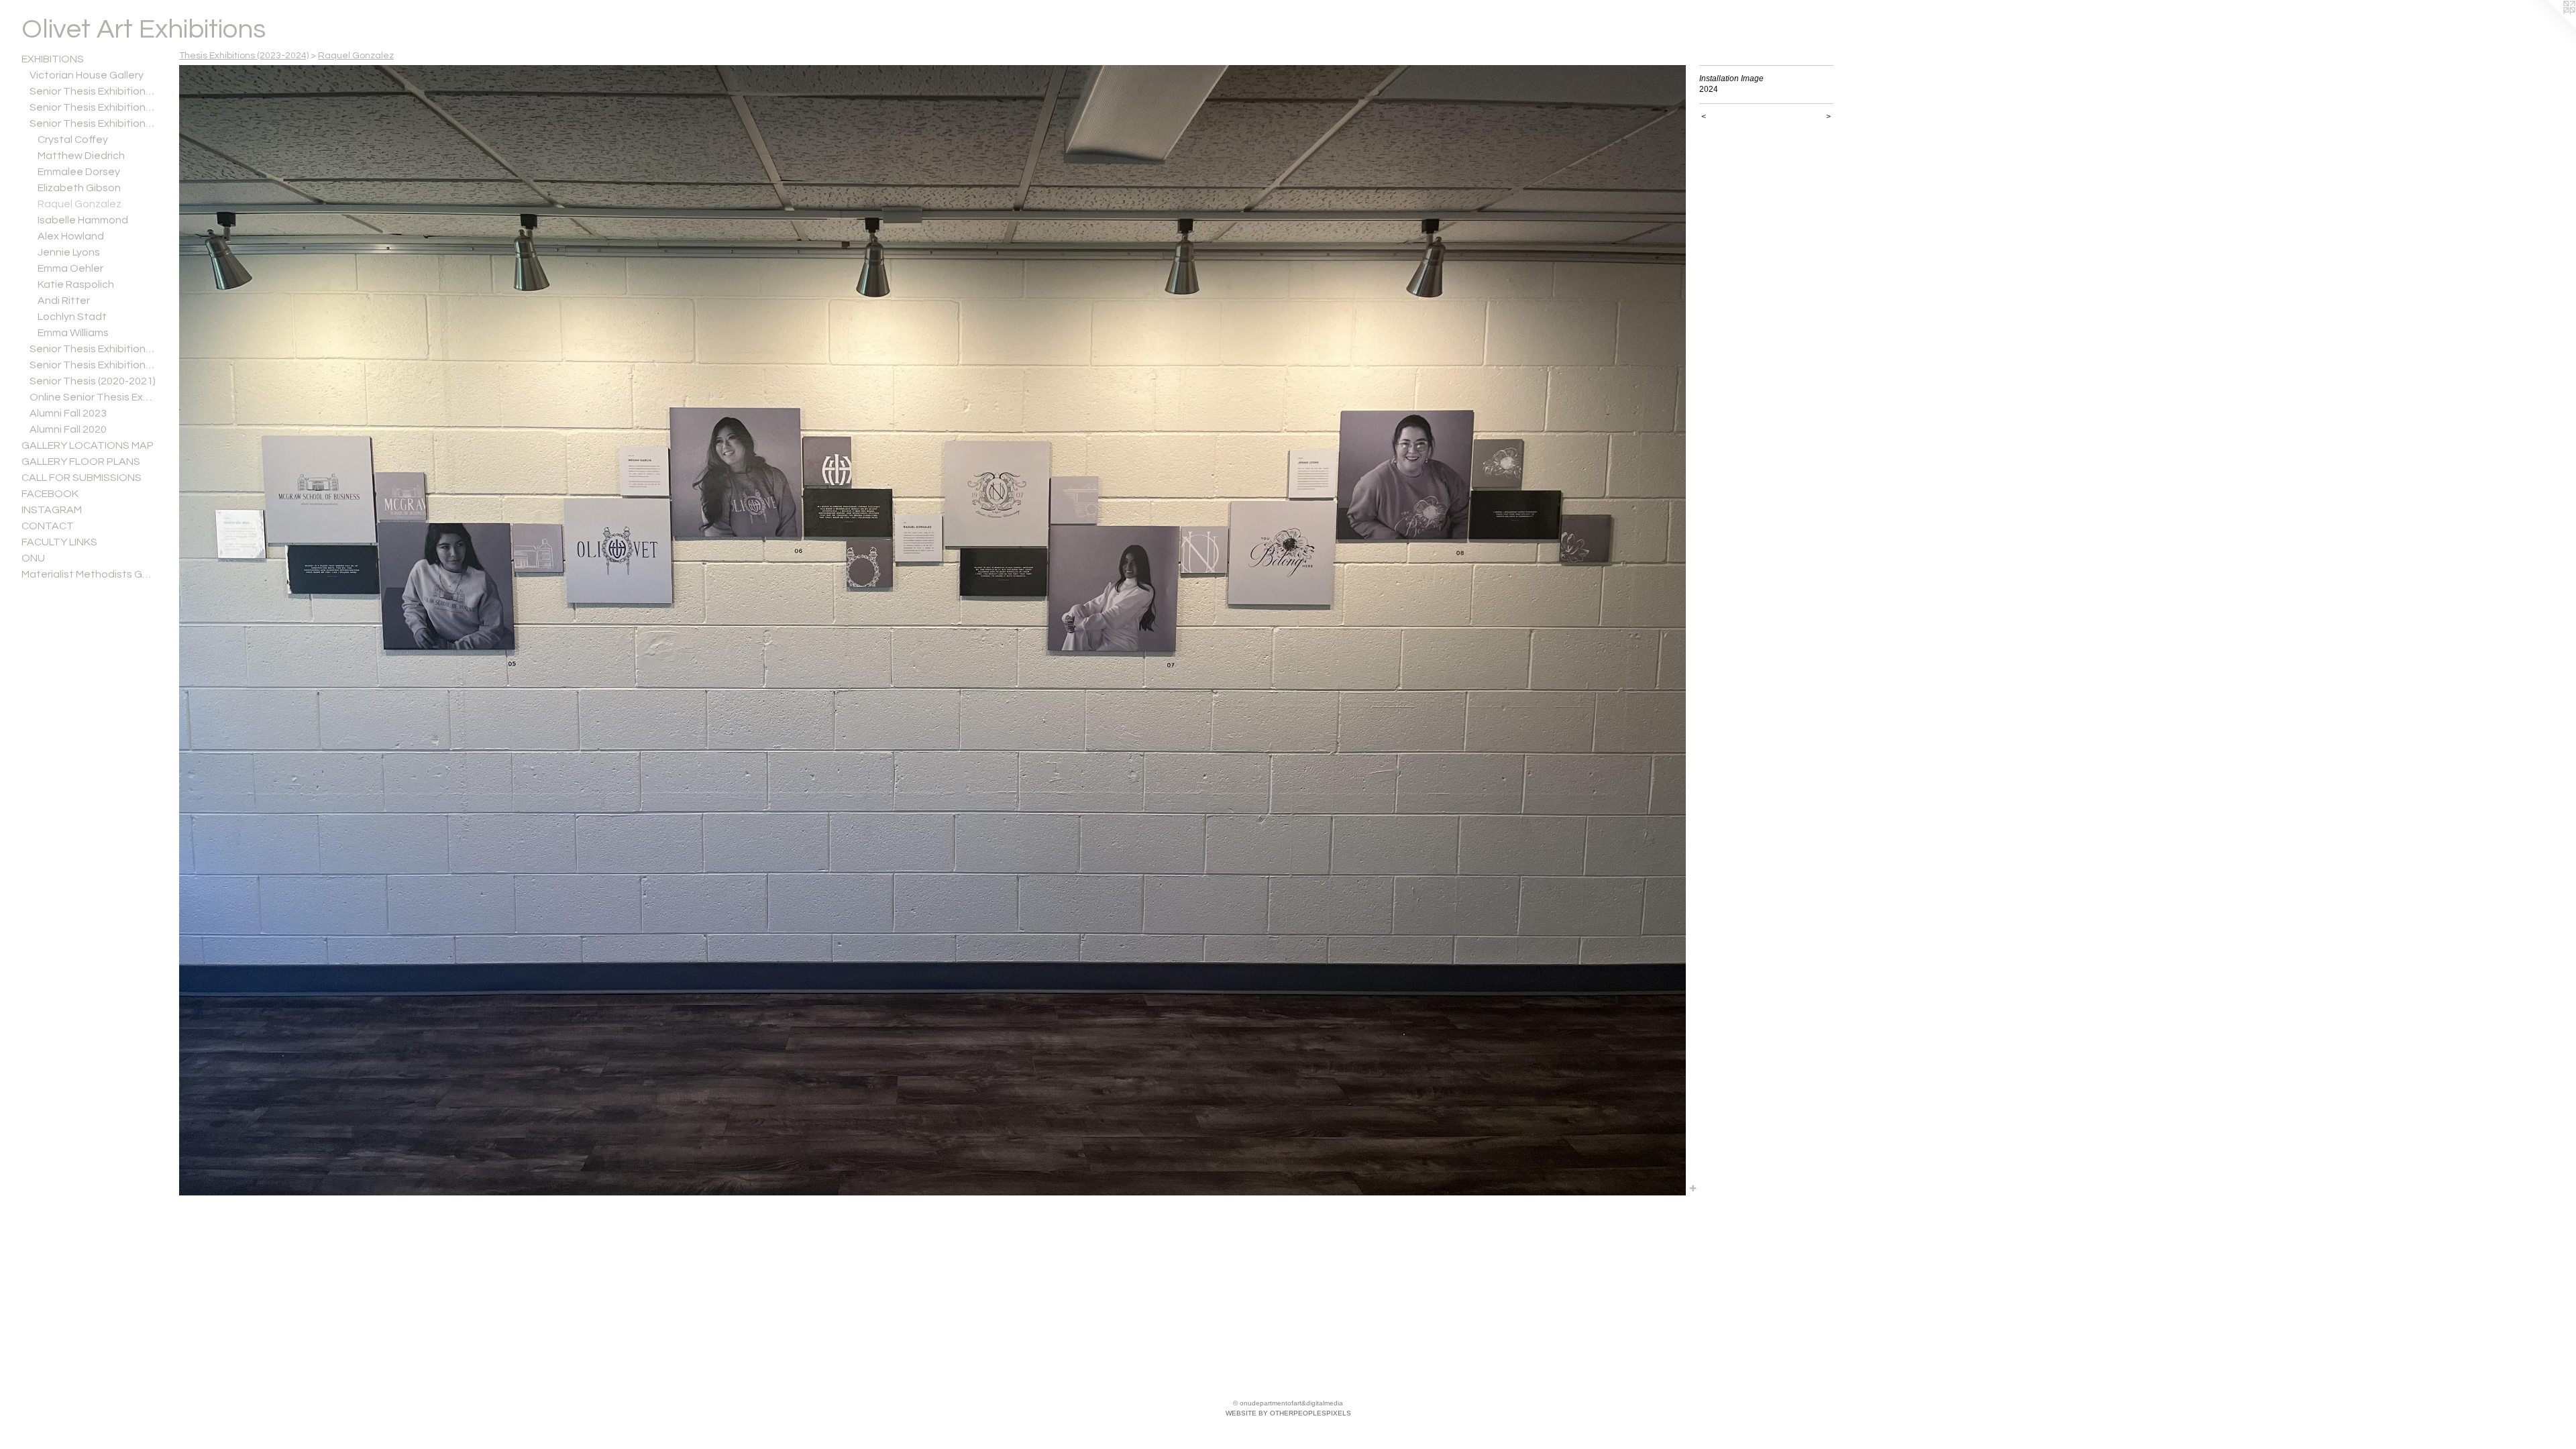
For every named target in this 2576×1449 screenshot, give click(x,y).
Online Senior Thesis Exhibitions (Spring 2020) (93, 397)
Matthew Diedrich (81, 156)
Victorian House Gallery (87, 75)
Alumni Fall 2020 (68, 429)
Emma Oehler (70, 268)
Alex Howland (71, 236)
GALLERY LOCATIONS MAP (88, 445)
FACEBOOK (50, 494)
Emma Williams (73, 333)
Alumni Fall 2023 (68, 413)
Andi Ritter (64, 301)
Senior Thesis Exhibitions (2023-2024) (93, 123)
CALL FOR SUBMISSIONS (82, 478)
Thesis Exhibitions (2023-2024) (244, 56)
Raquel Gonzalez (79, 204)
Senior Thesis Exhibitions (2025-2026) (93, 91)
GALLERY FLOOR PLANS (81, 462)
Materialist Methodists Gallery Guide (89, 574)
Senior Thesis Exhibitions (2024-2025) (93, 107)
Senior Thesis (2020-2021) (93, 381)
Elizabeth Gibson (79, 188)
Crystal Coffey (73, 140)
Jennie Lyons (69, 252)
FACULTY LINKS (59, 542)
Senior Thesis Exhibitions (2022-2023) (93, 349)
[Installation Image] (932, 630)
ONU (33, 558)
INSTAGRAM (52, 510)
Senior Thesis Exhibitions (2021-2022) (93, 365)
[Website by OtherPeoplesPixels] (2549, 27)
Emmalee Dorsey (79, 172)
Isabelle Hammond (83, 220)
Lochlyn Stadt (72, 317)
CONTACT (48, 526)
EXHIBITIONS (53, 59)
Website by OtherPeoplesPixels (1288, 1413)
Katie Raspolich (76, 284)
